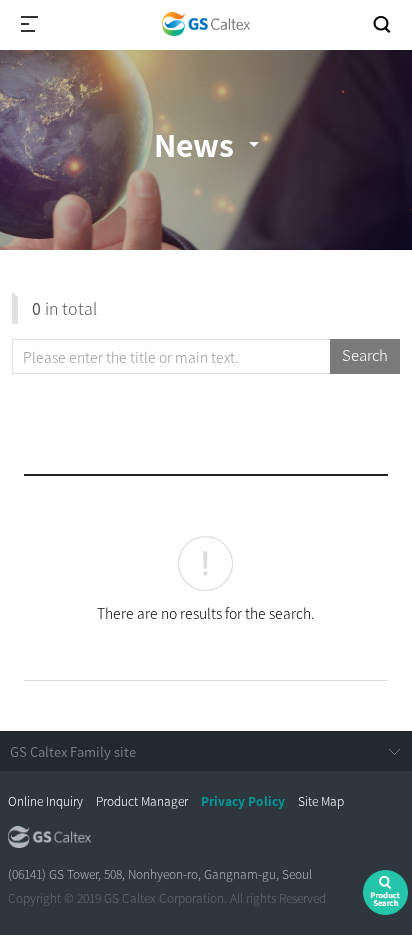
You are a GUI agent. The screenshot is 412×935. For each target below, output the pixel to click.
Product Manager (142, 801)
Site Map (321, 801)
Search (365, 355)
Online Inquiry (45, 801)
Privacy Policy (243, 801)
